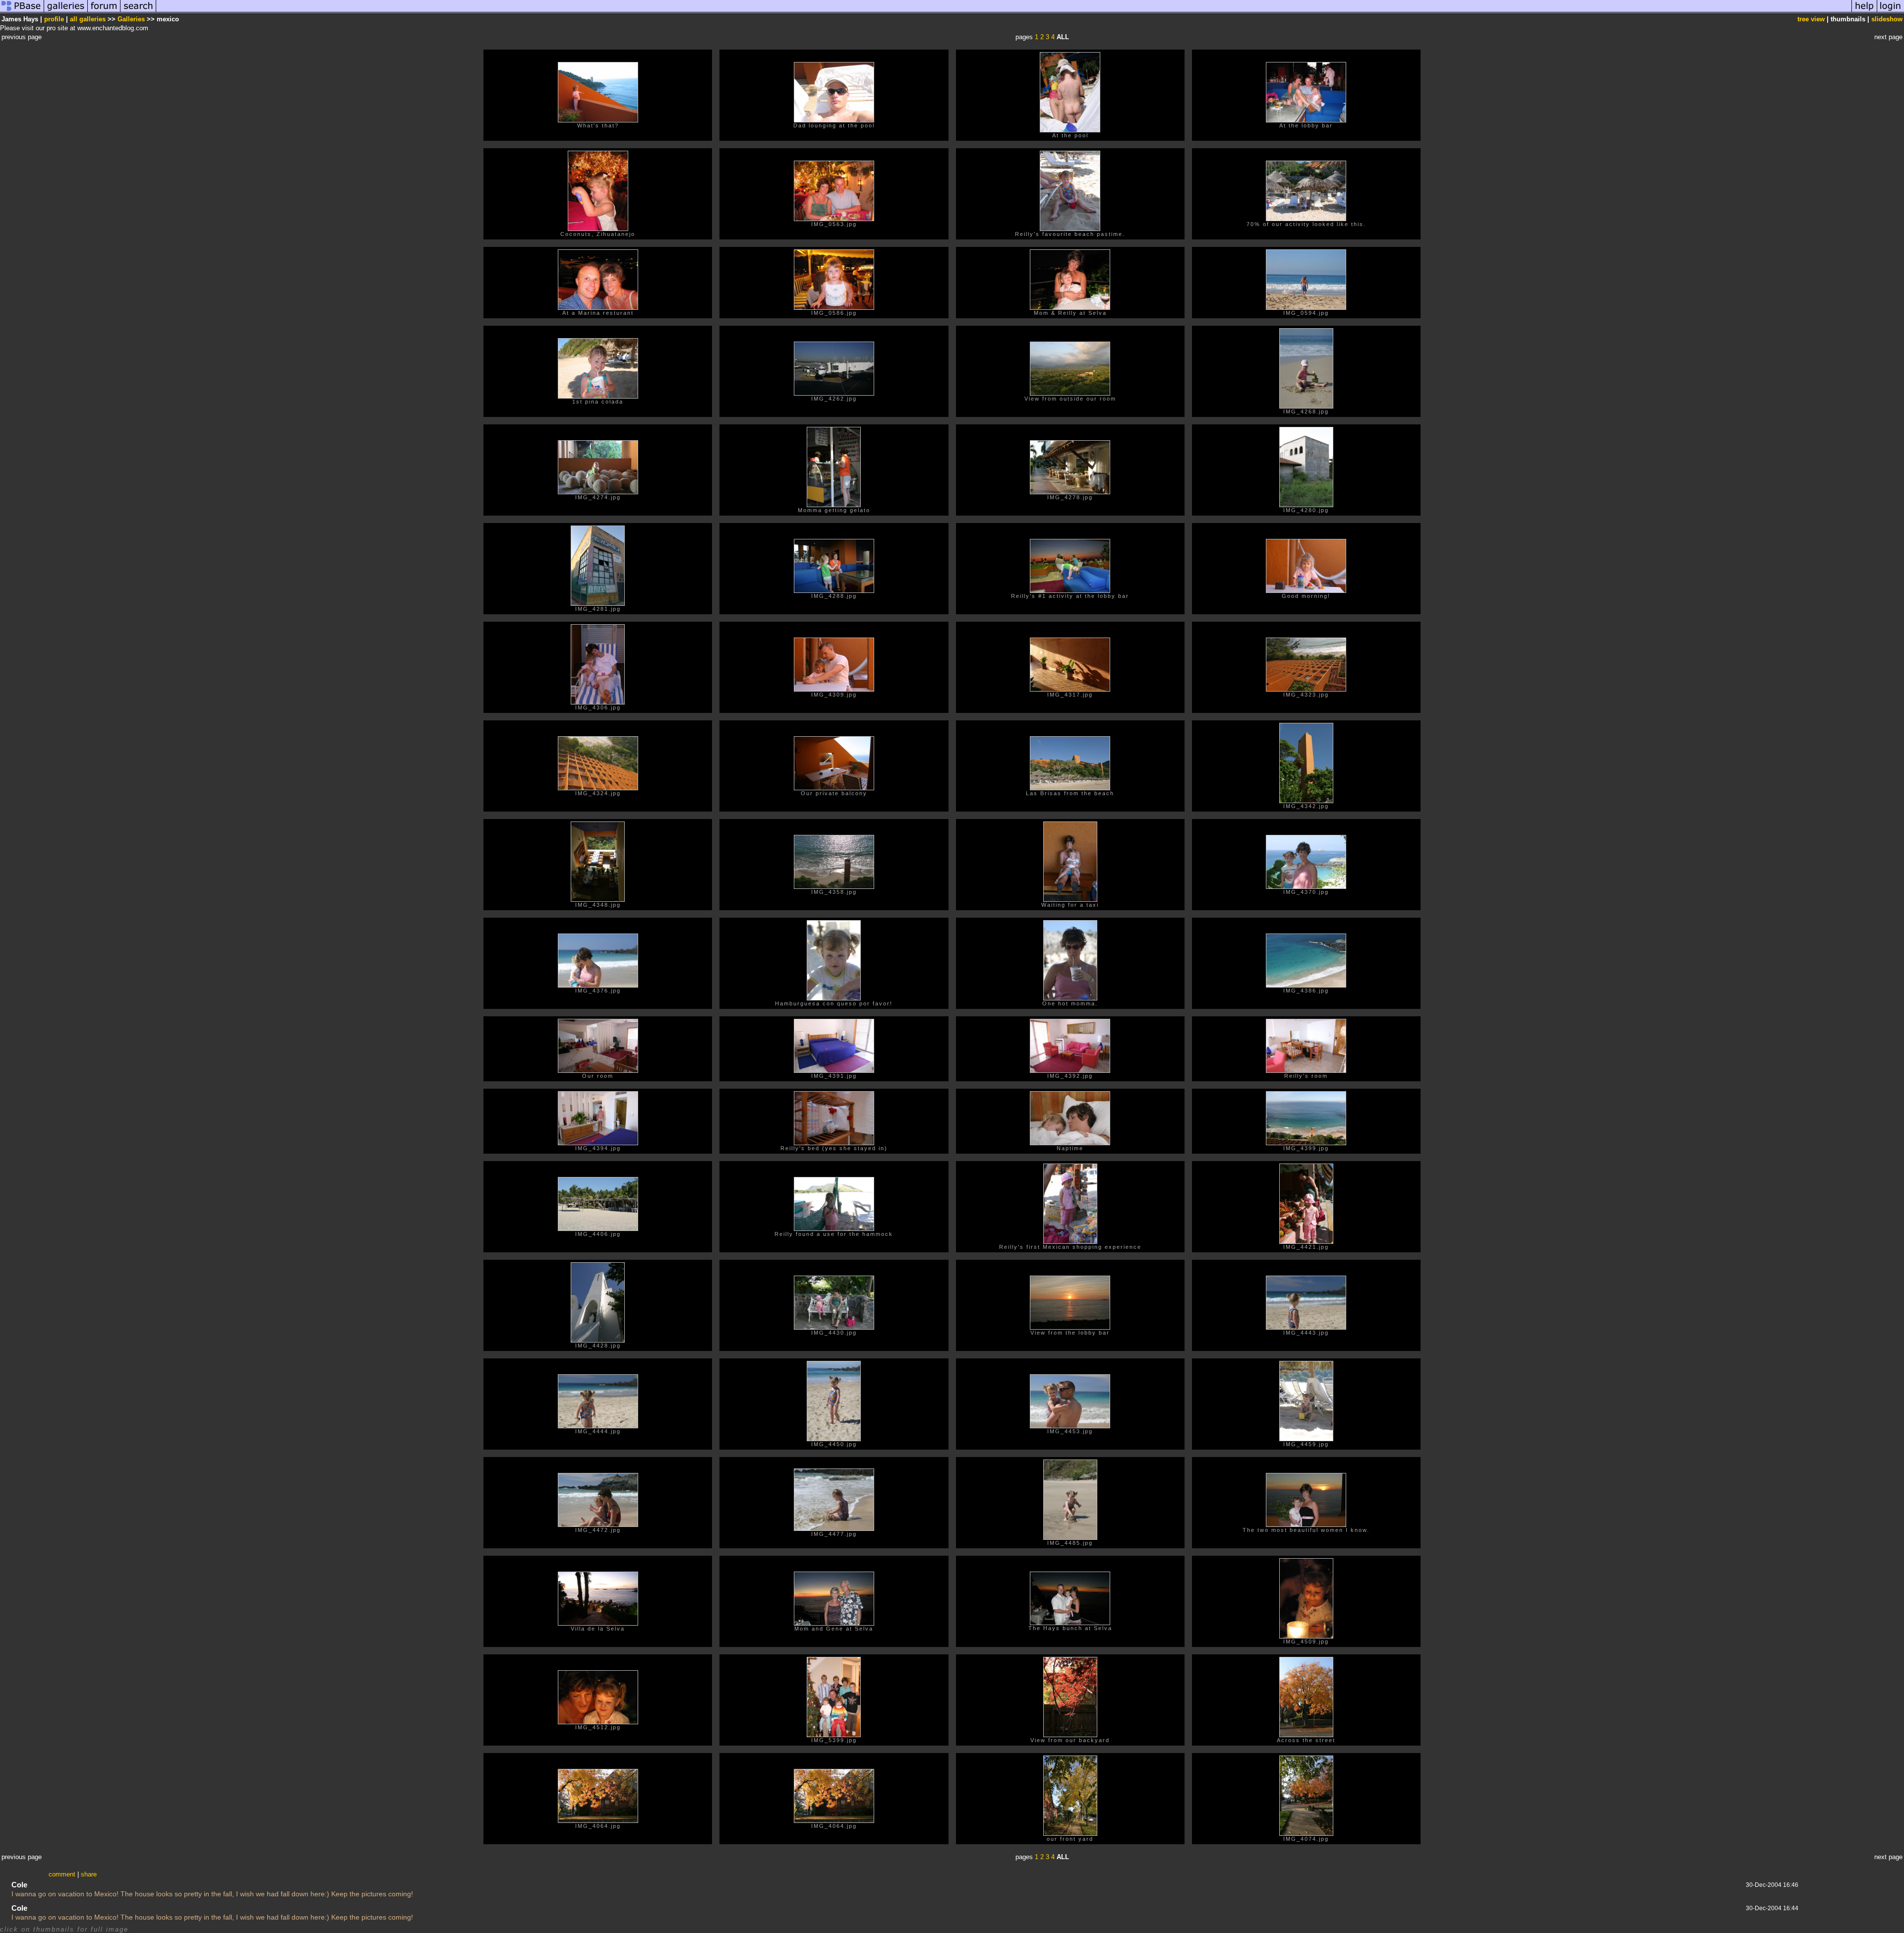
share (89, 1874)
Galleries (131, 19)
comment (62, 1874)
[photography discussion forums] (104, 12)
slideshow (1887, 19)
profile (54, 19)
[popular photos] (1004, 12)
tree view (1811, 19)
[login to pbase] (1891, 12)
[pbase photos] (22, 12)
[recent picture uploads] (66, 12)
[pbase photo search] (138, 12)
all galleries (88, 19)
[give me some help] (1864, 12)
